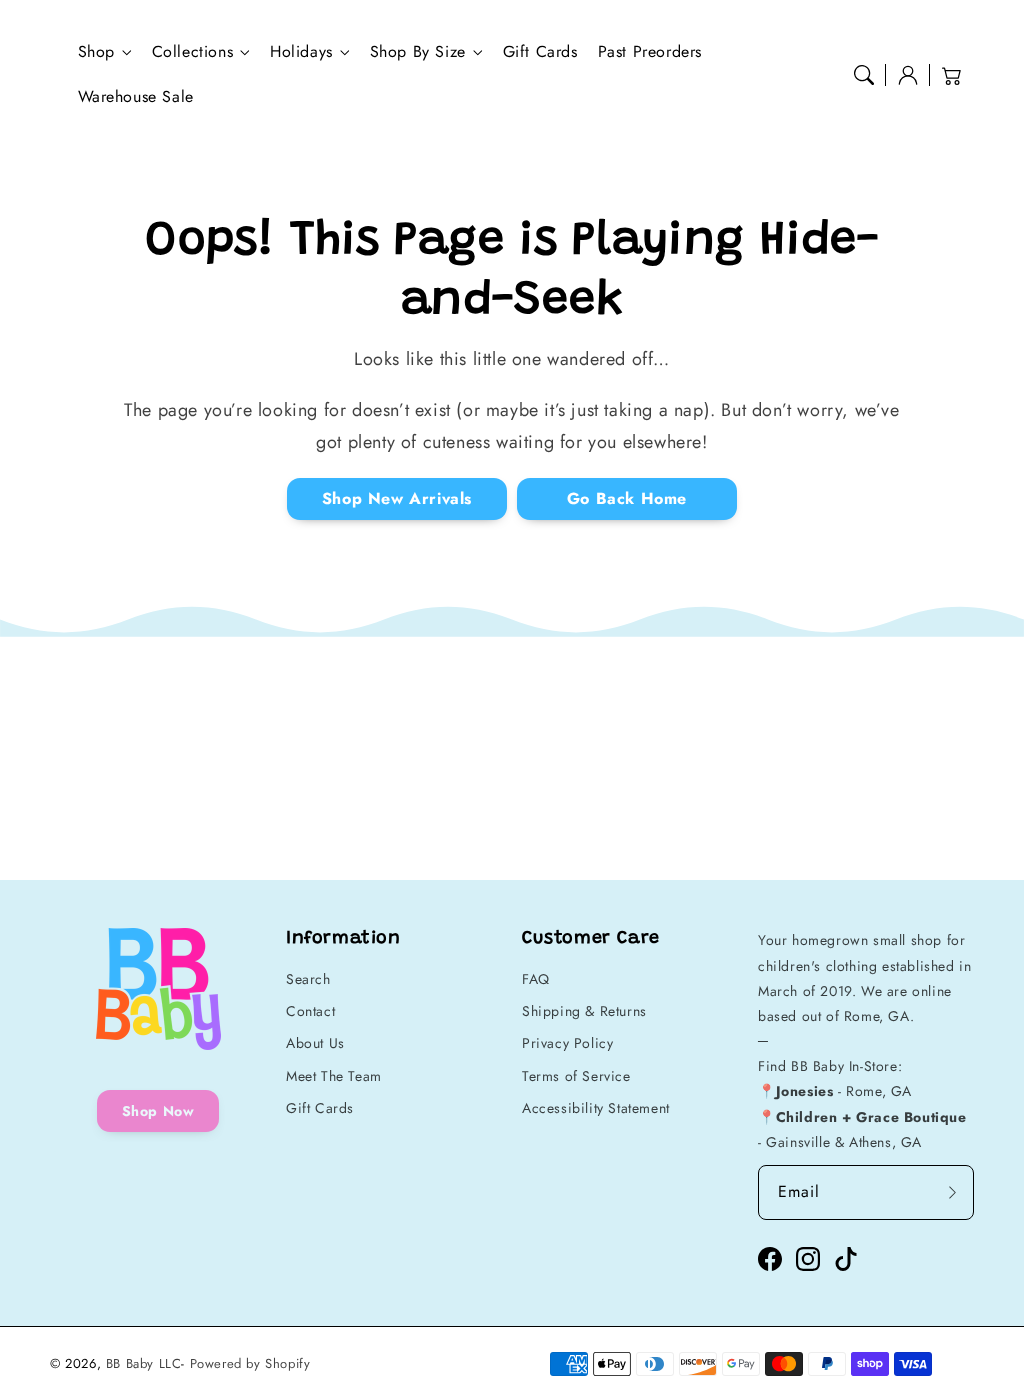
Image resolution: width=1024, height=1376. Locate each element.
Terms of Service (576, 1076)
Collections (193, 52)
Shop (96, 52)
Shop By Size (418, 52)
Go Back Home (627, 498)
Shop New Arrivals (397, 498)
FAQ (536, 979)
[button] (864, 75)
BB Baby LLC (144, 1363)
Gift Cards (320, 1108)
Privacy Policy (567, 1043)
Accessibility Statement (596, 1108)
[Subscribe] (952, 1192)
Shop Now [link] (158, 1111)
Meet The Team (334, 1076)
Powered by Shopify (250, 1363)
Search (308, 979)
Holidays (301, 52)
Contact (310, 1011)
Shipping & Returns (584, 1011)
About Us (315, 1043)
